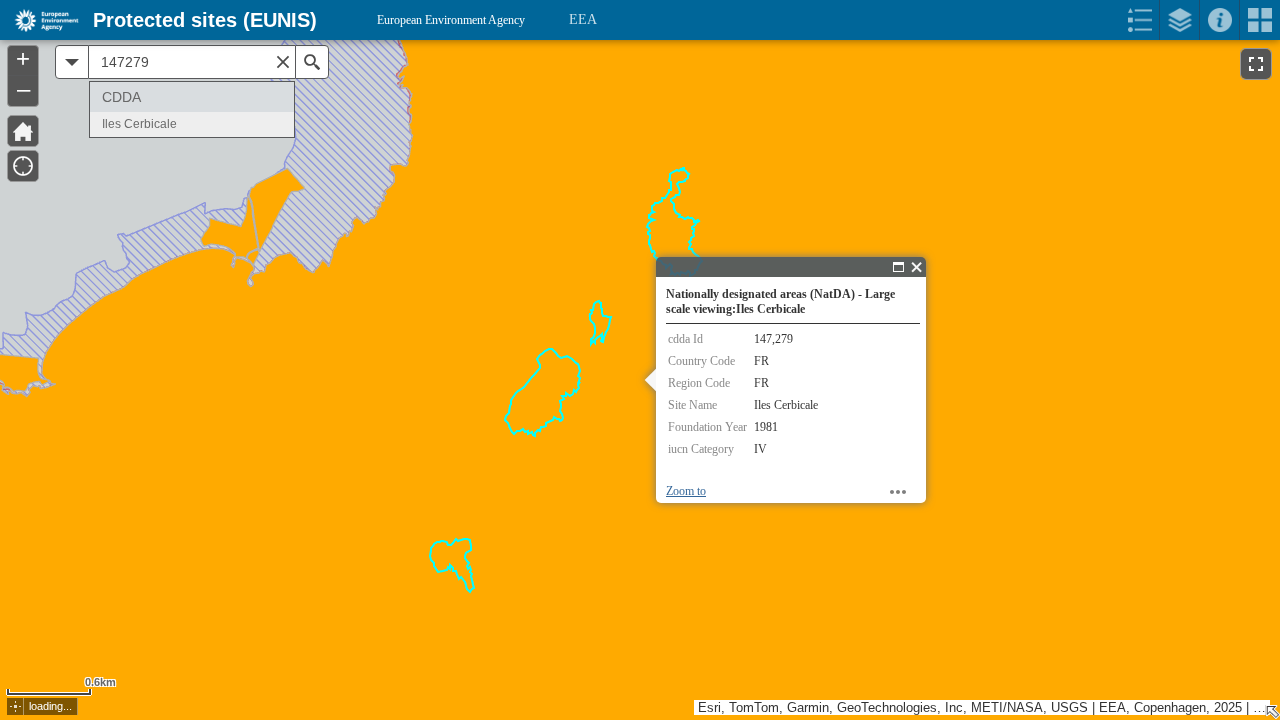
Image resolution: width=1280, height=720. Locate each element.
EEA (583, 19)
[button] (15, 706)
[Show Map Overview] (1272, 712)
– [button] (23, 89)
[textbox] (192, 62)
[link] (40, 20)
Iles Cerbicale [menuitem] (139, 124)
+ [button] (23, 59)
